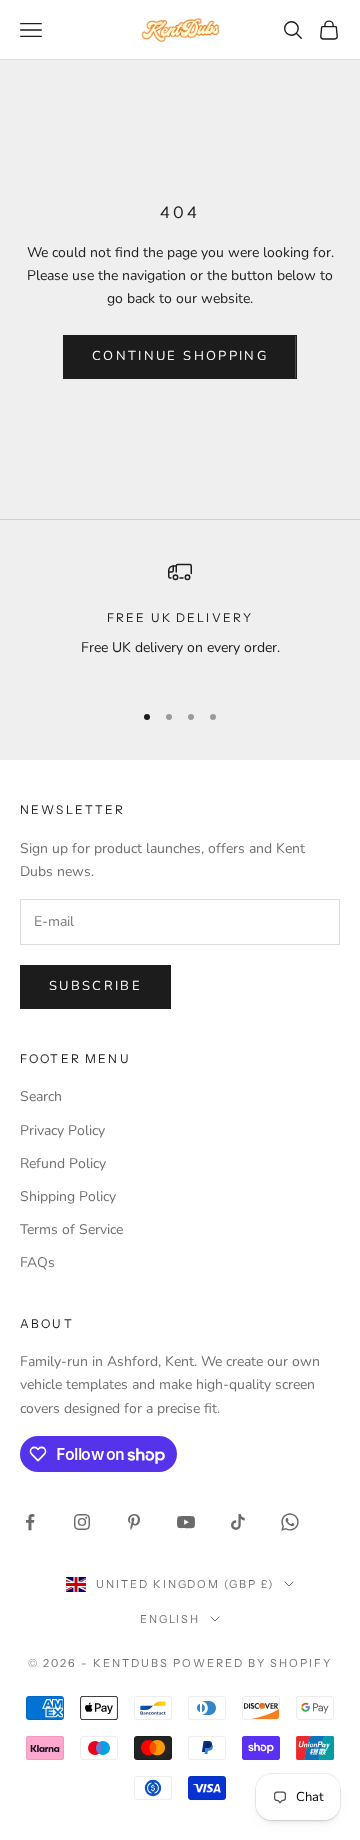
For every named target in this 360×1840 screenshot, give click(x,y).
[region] (180, 621)
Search (41, 1096)
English (170, 1619)
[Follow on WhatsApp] (290, 1522)
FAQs (37, 1262)
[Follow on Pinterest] (134, 1522)
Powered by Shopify (252, 1663)
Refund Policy (63, 1163)
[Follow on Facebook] (30, 1522)
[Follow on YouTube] (186, 1522)
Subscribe (95, 986)
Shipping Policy (68, 1196)
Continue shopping (180, 356)
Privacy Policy (62, 1130)
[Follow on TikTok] (238, 1522)
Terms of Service (71, 1229)
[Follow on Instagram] (82, 1522)
